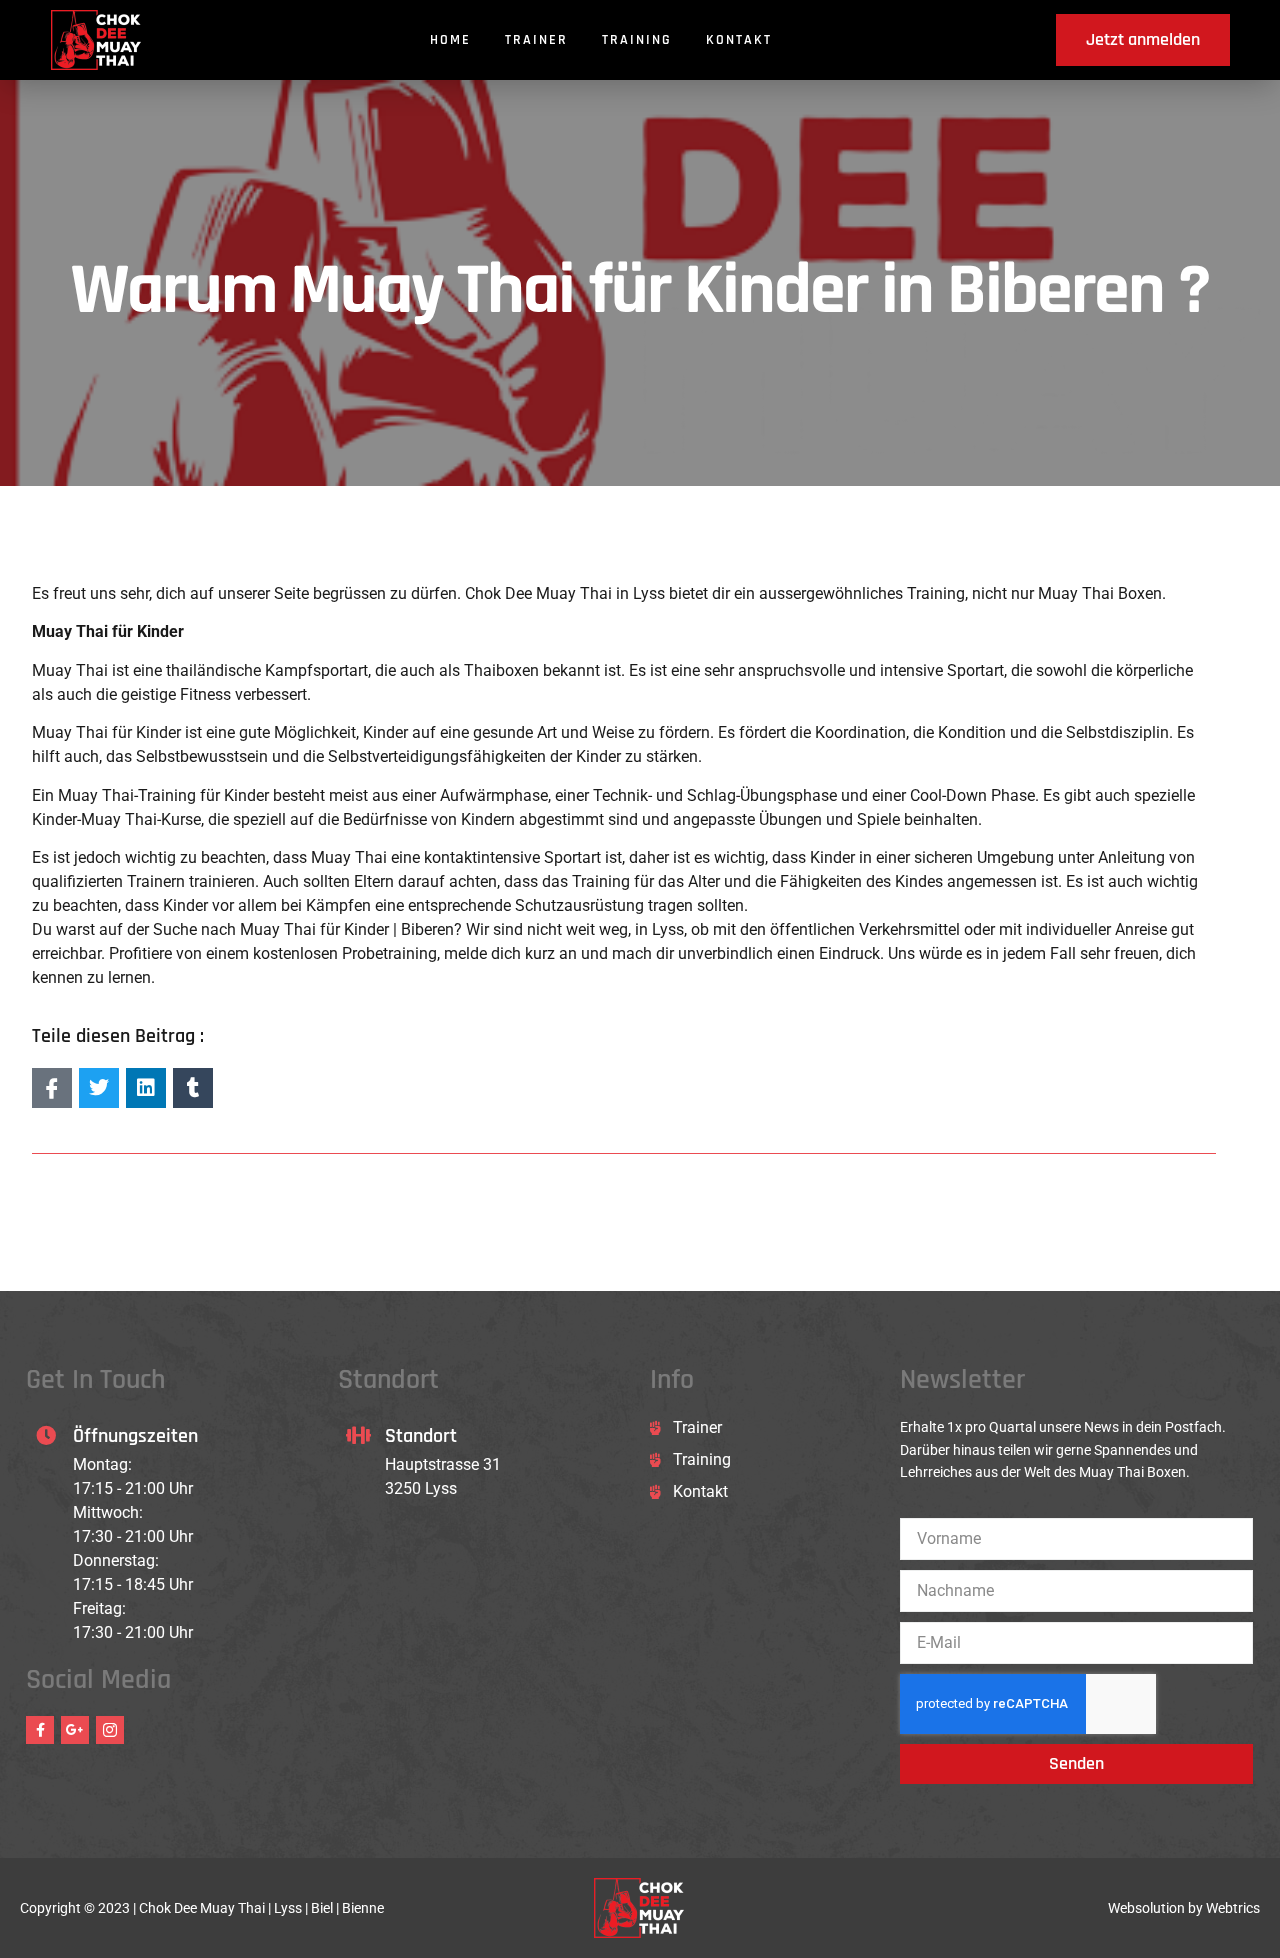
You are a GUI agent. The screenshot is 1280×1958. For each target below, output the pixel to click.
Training (637, 40)
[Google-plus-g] (75, 1730)
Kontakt (739, 40)
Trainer (536, 40)
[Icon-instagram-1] (110, 1730)
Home (450, 40)
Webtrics (1233, 1908)
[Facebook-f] (40, 1730)
